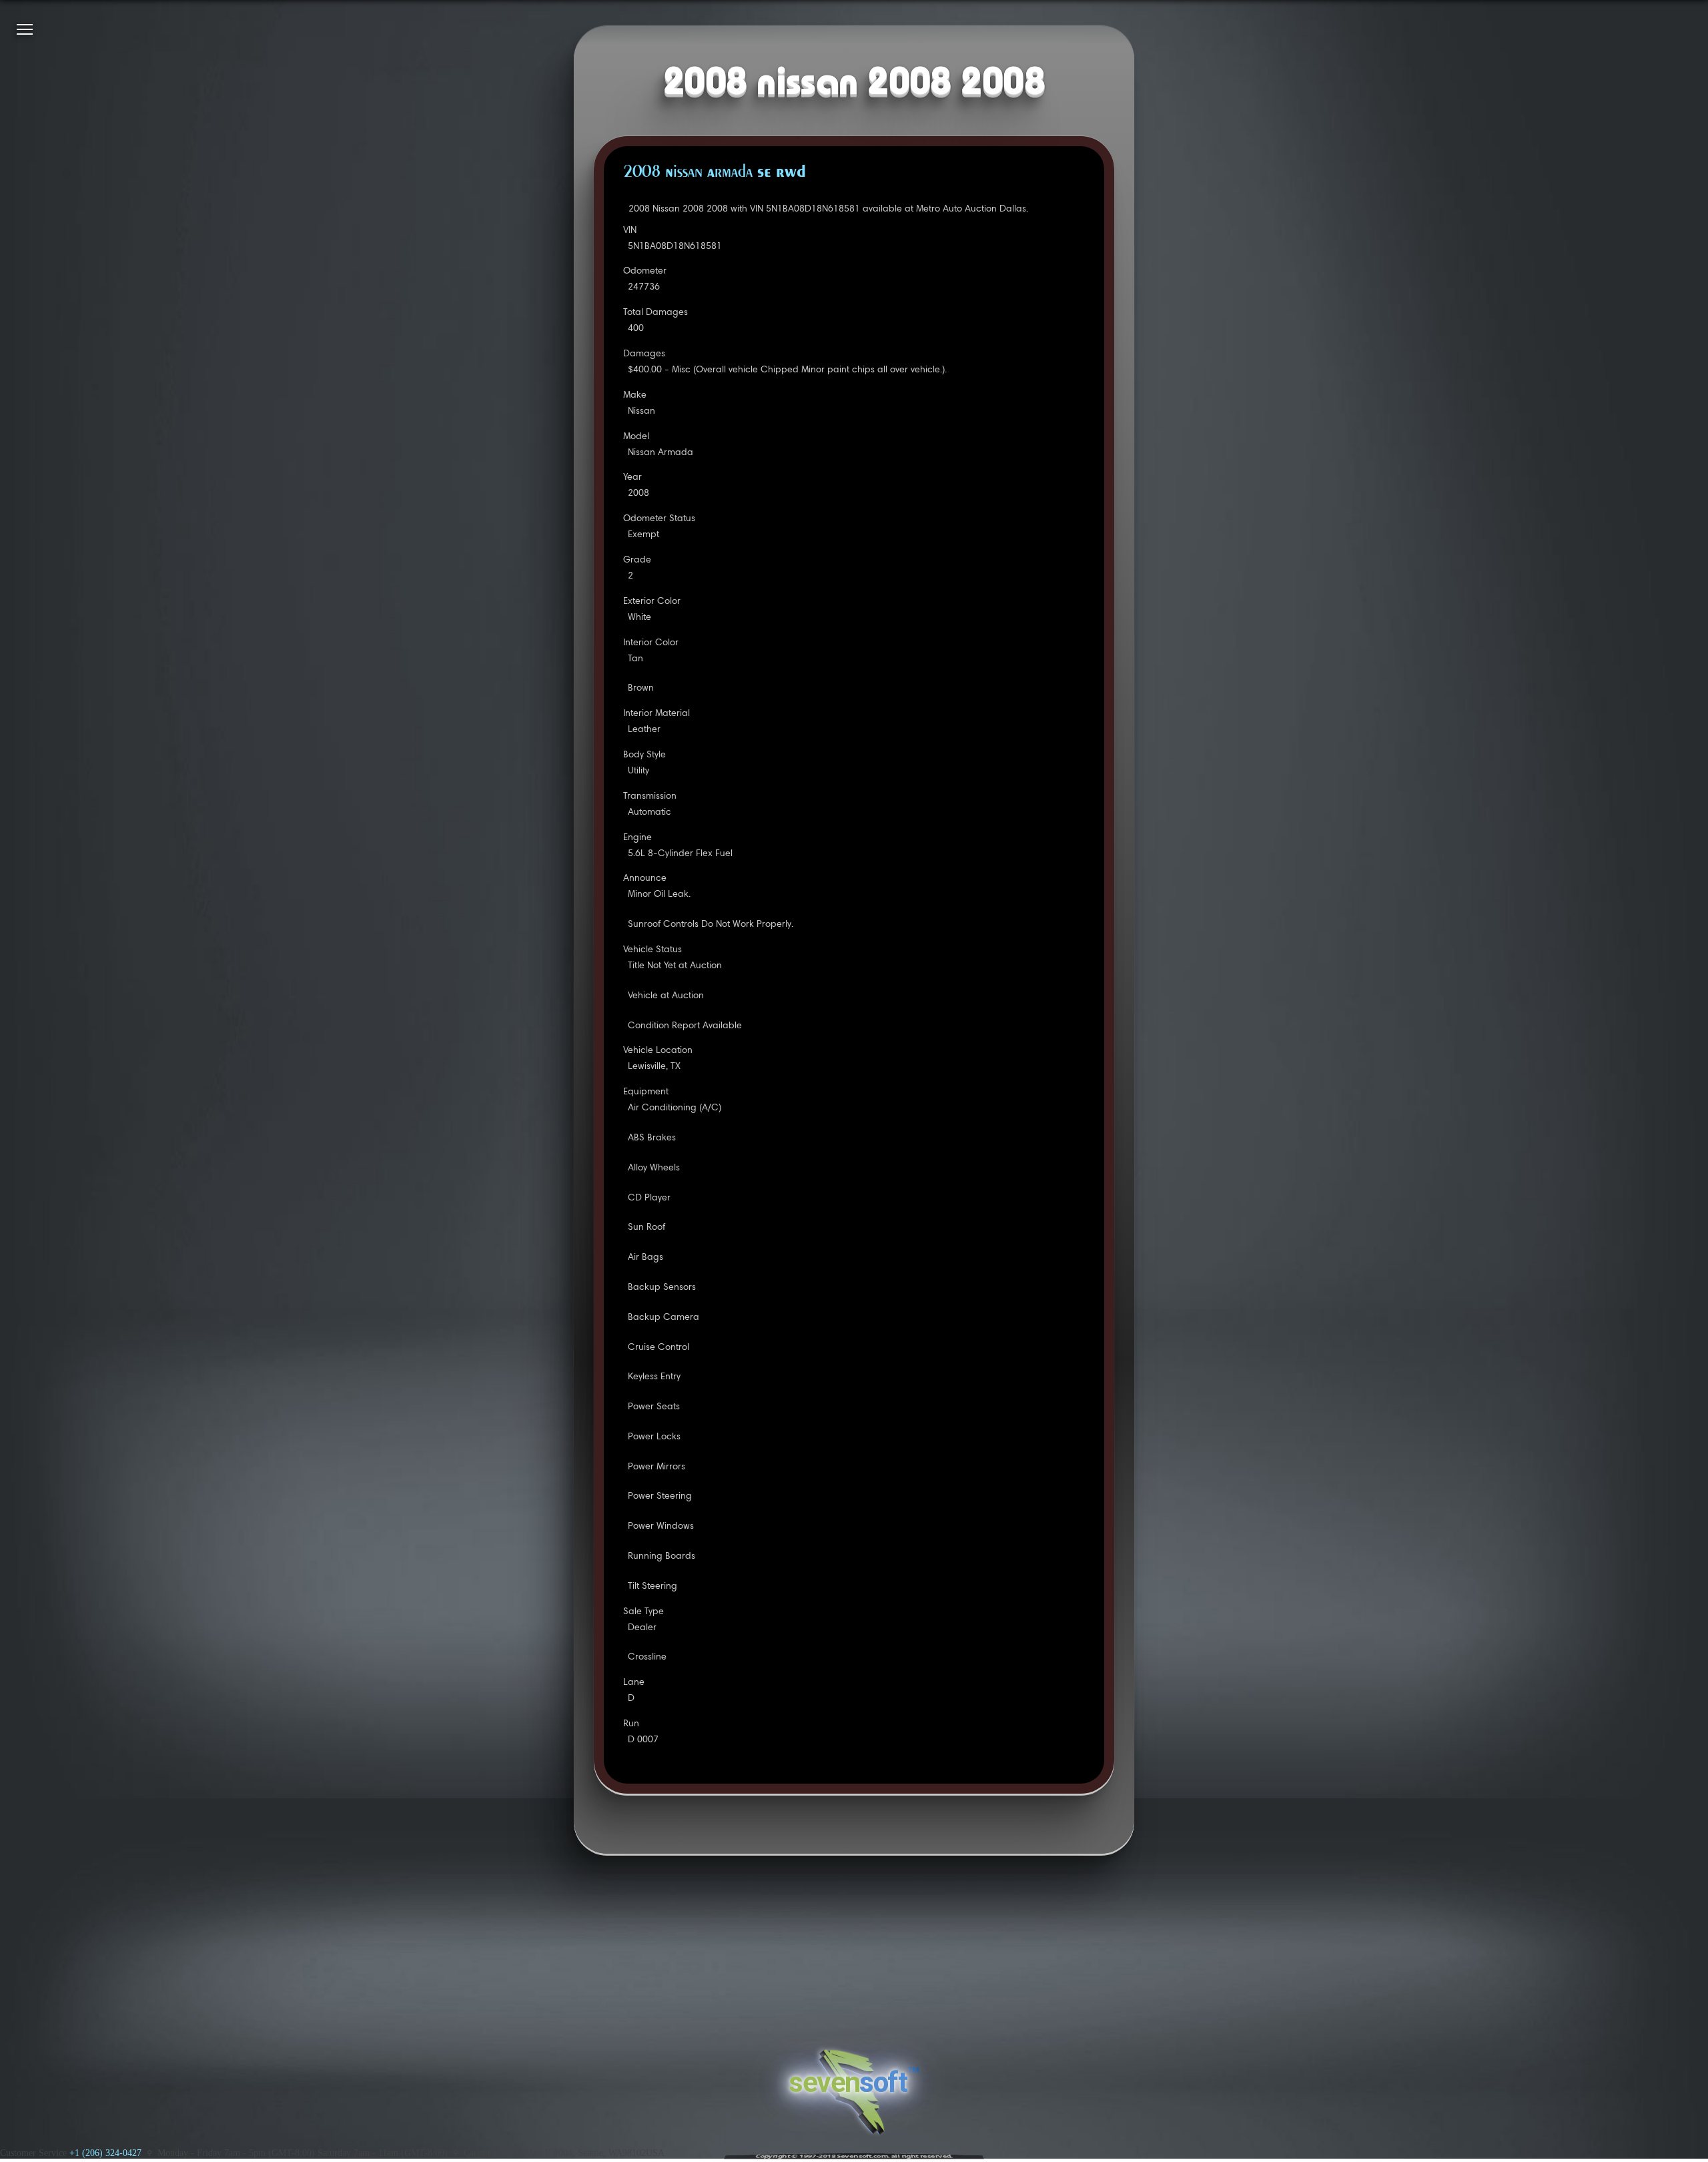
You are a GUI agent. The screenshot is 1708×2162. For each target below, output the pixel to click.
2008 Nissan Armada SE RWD (715, 173)
